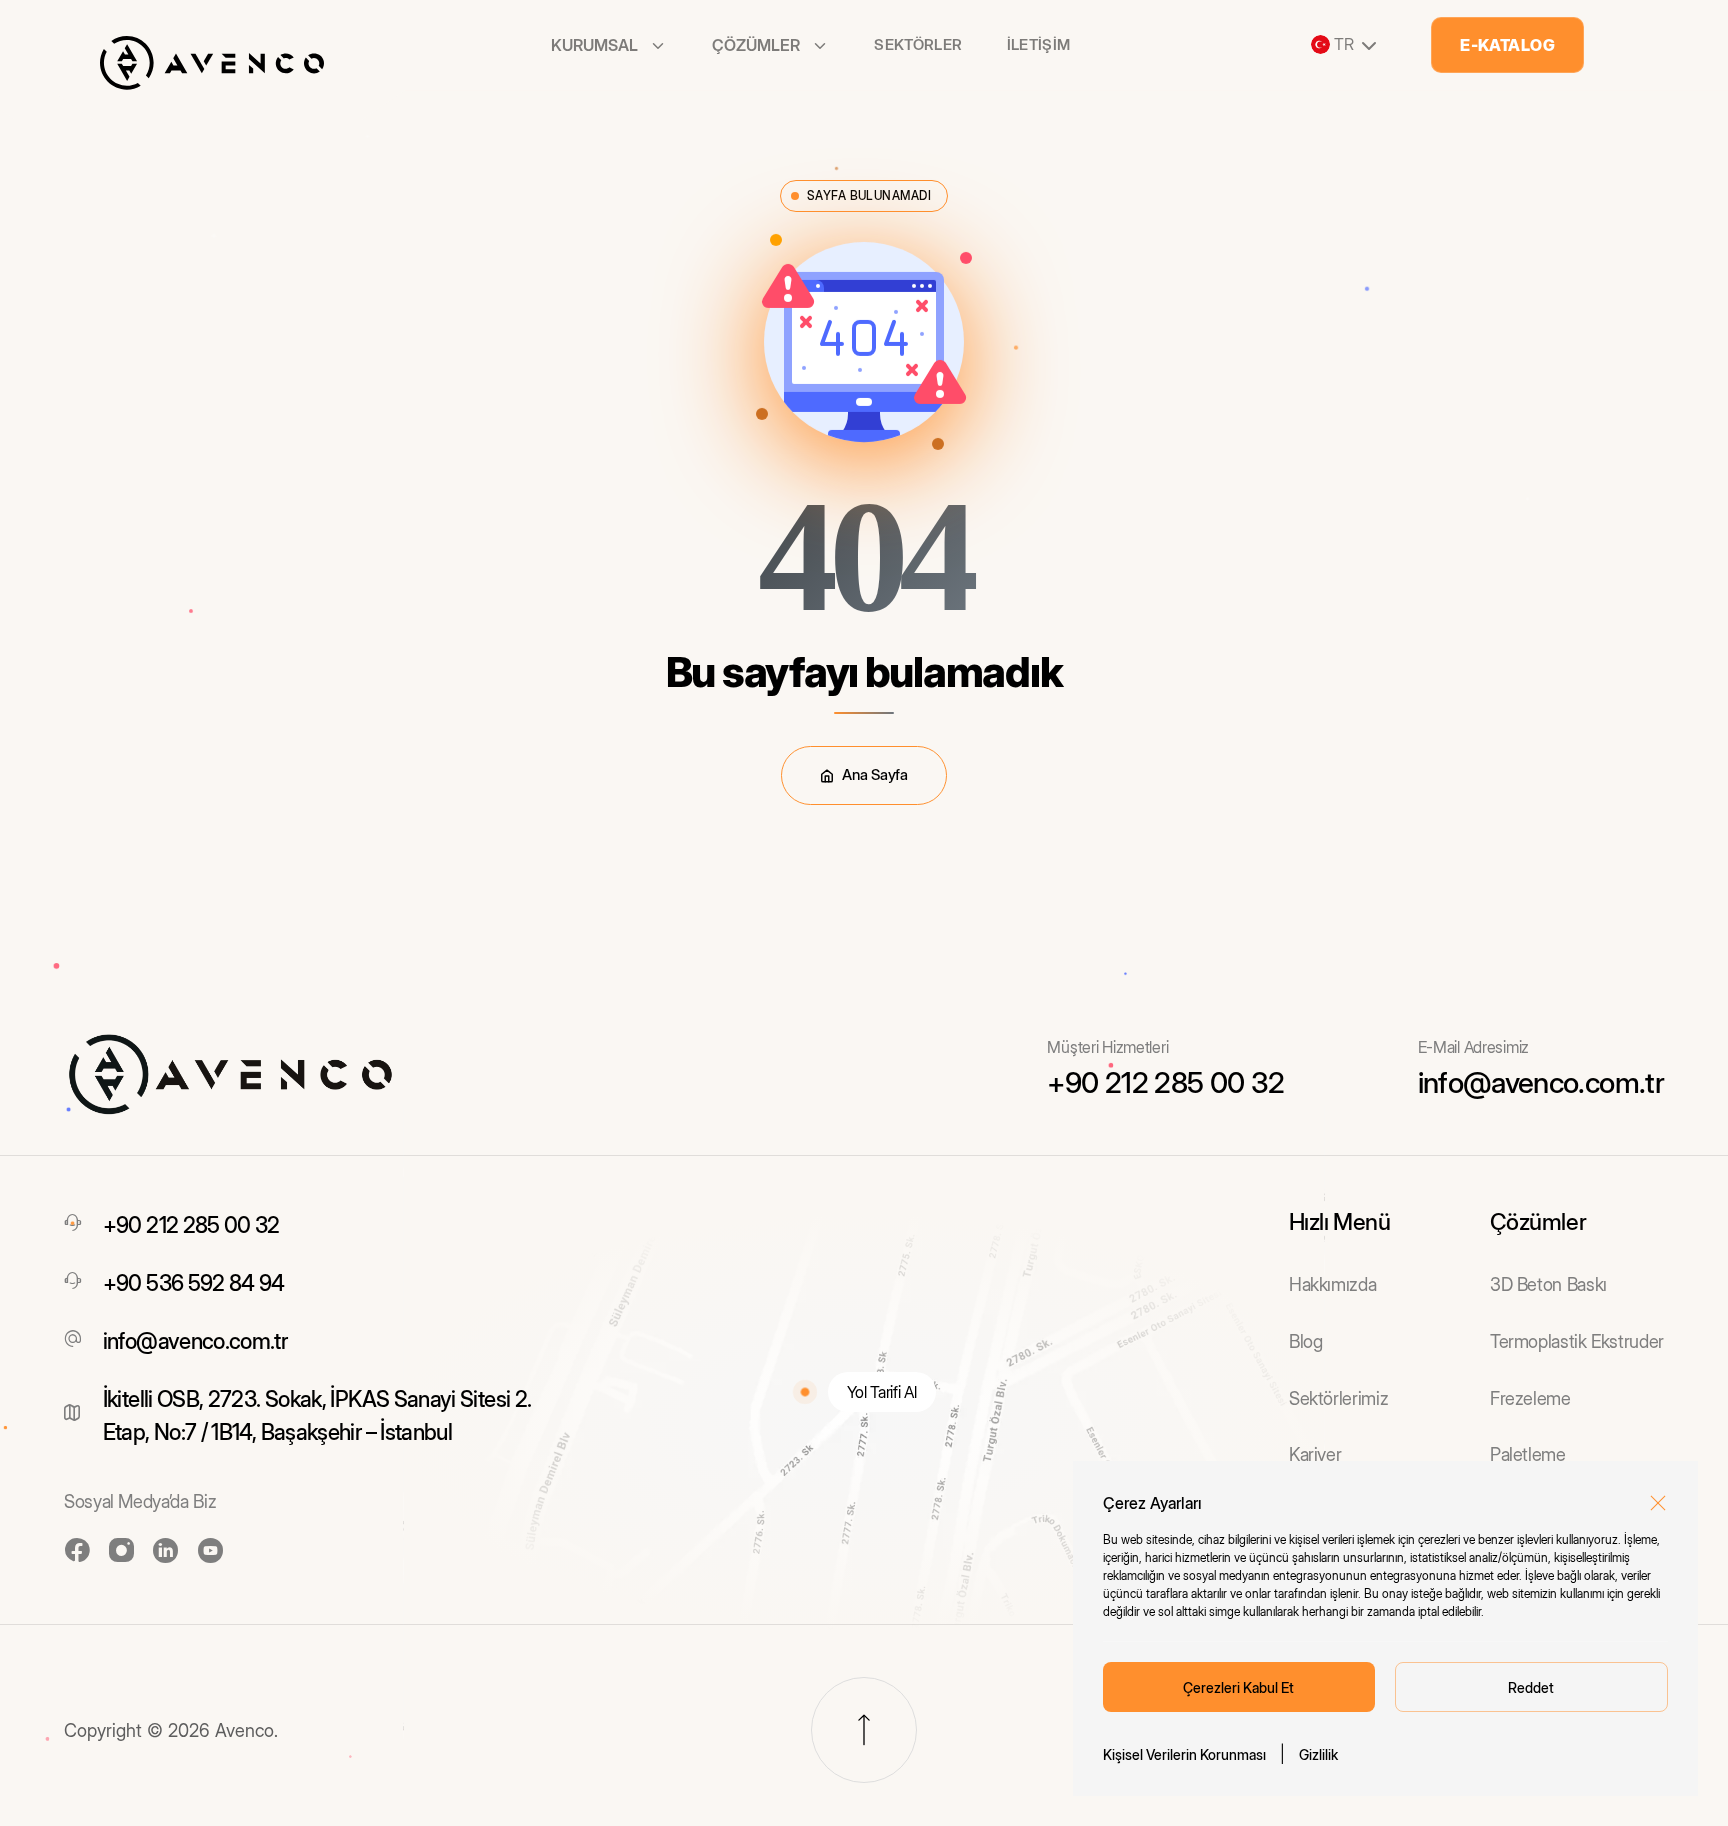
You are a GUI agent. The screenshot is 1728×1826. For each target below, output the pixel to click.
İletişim (1039, 44)
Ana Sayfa (874, 774)
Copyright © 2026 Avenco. (171, 1730)
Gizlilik (1318, 1754)
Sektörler (918, 44)
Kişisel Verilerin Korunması (1184, 1754)
